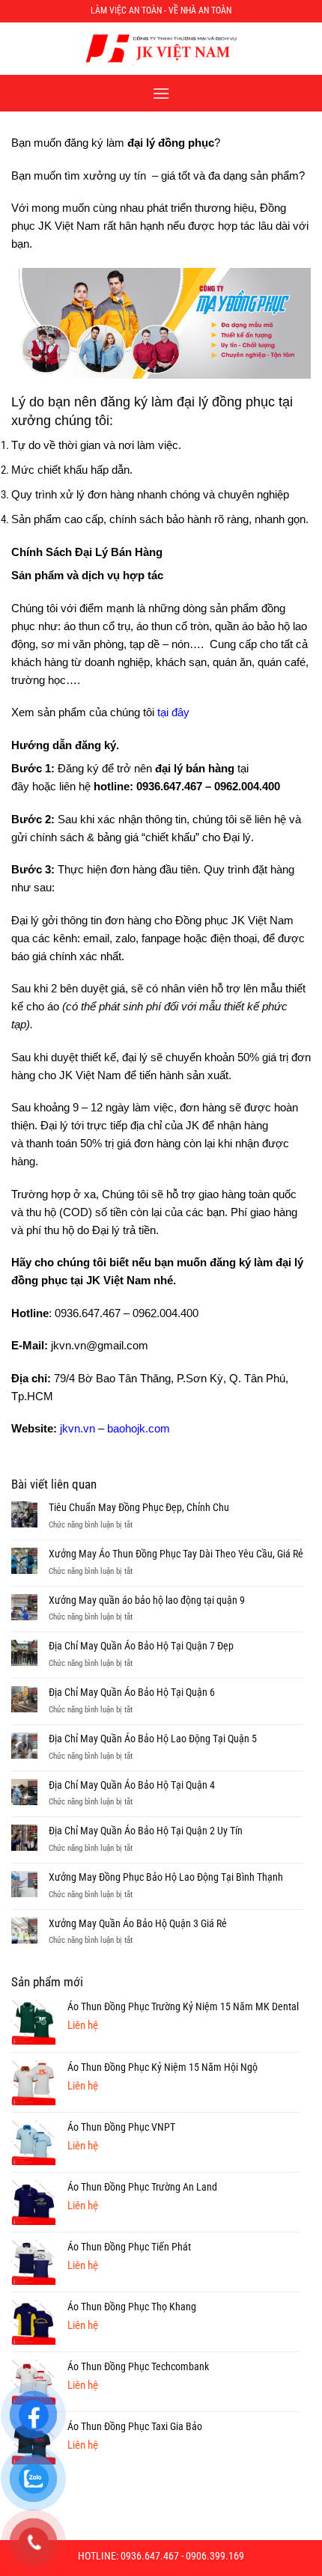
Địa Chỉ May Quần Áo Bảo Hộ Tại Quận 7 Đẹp (141, 1646)
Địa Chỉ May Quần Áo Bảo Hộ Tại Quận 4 (132, 1785)
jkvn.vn (78, 1428)
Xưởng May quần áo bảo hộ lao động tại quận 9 (147, 1600)
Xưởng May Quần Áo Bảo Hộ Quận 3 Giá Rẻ (138, 1923)
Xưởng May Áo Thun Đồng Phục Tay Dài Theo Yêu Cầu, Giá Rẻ (176, 1554)
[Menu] (161, 93)
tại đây (173, 712)
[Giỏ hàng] (302, 49)
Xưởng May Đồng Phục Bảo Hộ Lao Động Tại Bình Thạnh (166, 1877)
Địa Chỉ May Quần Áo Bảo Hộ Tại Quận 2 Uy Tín (146, 1831)
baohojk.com (139, 1428)
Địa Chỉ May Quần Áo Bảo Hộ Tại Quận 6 (132, 1692)
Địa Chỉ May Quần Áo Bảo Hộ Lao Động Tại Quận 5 (153, 1739)
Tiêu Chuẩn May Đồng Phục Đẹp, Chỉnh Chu (139, 1507)
